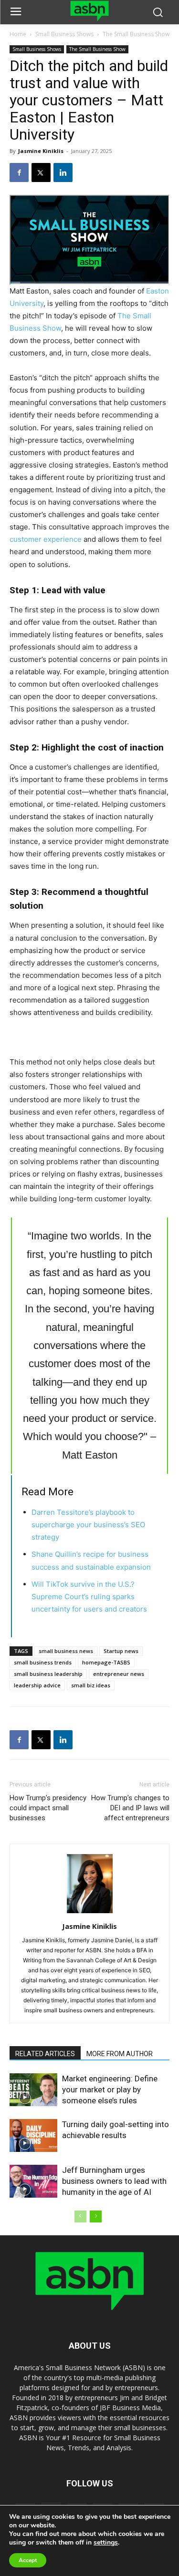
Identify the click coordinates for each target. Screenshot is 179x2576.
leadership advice (37, 1685)
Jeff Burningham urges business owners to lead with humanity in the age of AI (114, 2181)
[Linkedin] (63, 172)
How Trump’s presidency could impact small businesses (48, 1808)
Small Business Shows (64, 34)
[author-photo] (90, 1913)
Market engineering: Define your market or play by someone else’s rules (110, 2089)
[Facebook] (19, 172)
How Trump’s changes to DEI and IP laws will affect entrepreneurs (130, 1808)
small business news (66, 1651)
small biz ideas (91, 1685)
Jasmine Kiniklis (41, 151)
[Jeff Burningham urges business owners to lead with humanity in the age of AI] (33, 2181)
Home (18, 34)
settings (106, 2543)
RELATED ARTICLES (45, 2054)
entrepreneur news (119, 1674)
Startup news (121, 1651)
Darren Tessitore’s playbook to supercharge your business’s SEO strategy (88, 1525)
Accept (28, 2560)
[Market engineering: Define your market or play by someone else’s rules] (33, 2090)
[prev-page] (80, 2216)
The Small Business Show (136, 34)
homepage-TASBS (106, 1662)
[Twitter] (41, 172)
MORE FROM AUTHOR (120, 2054)
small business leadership (48, 1674)
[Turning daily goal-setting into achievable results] (33, 2135)
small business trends (43, 1662)
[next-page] (96, 2216)
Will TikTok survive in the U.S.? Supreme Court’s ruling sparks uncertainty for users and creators (89, 1597)
